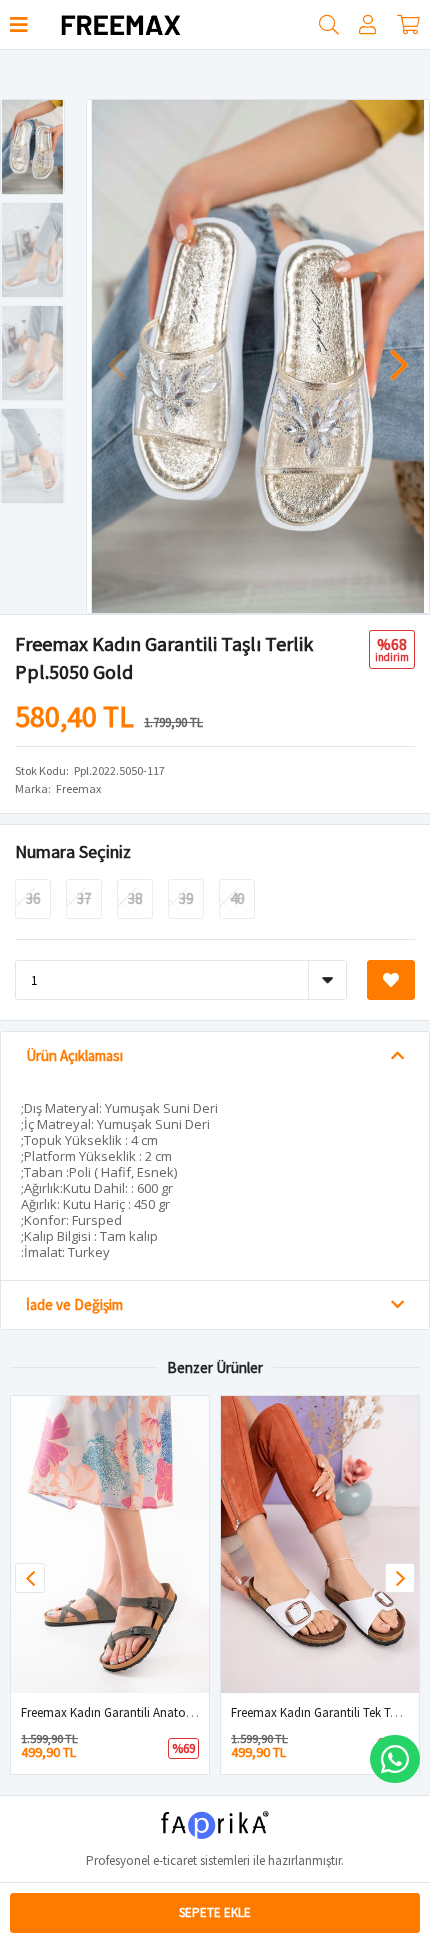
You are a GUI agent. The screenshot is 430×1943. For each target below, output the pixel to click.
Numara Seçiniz (73, 851)
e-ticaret (175, 1860)
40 (237, 898)
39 (186, 898)
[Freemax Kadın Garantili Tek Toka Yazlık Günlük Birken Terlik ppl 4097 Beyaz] (320, 1544)
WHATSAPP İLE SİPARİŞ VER (395, 1759)
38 (135, 898)
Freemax (78, 788)
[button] (399, 355)
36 (33, 898)
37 (84, 898)
